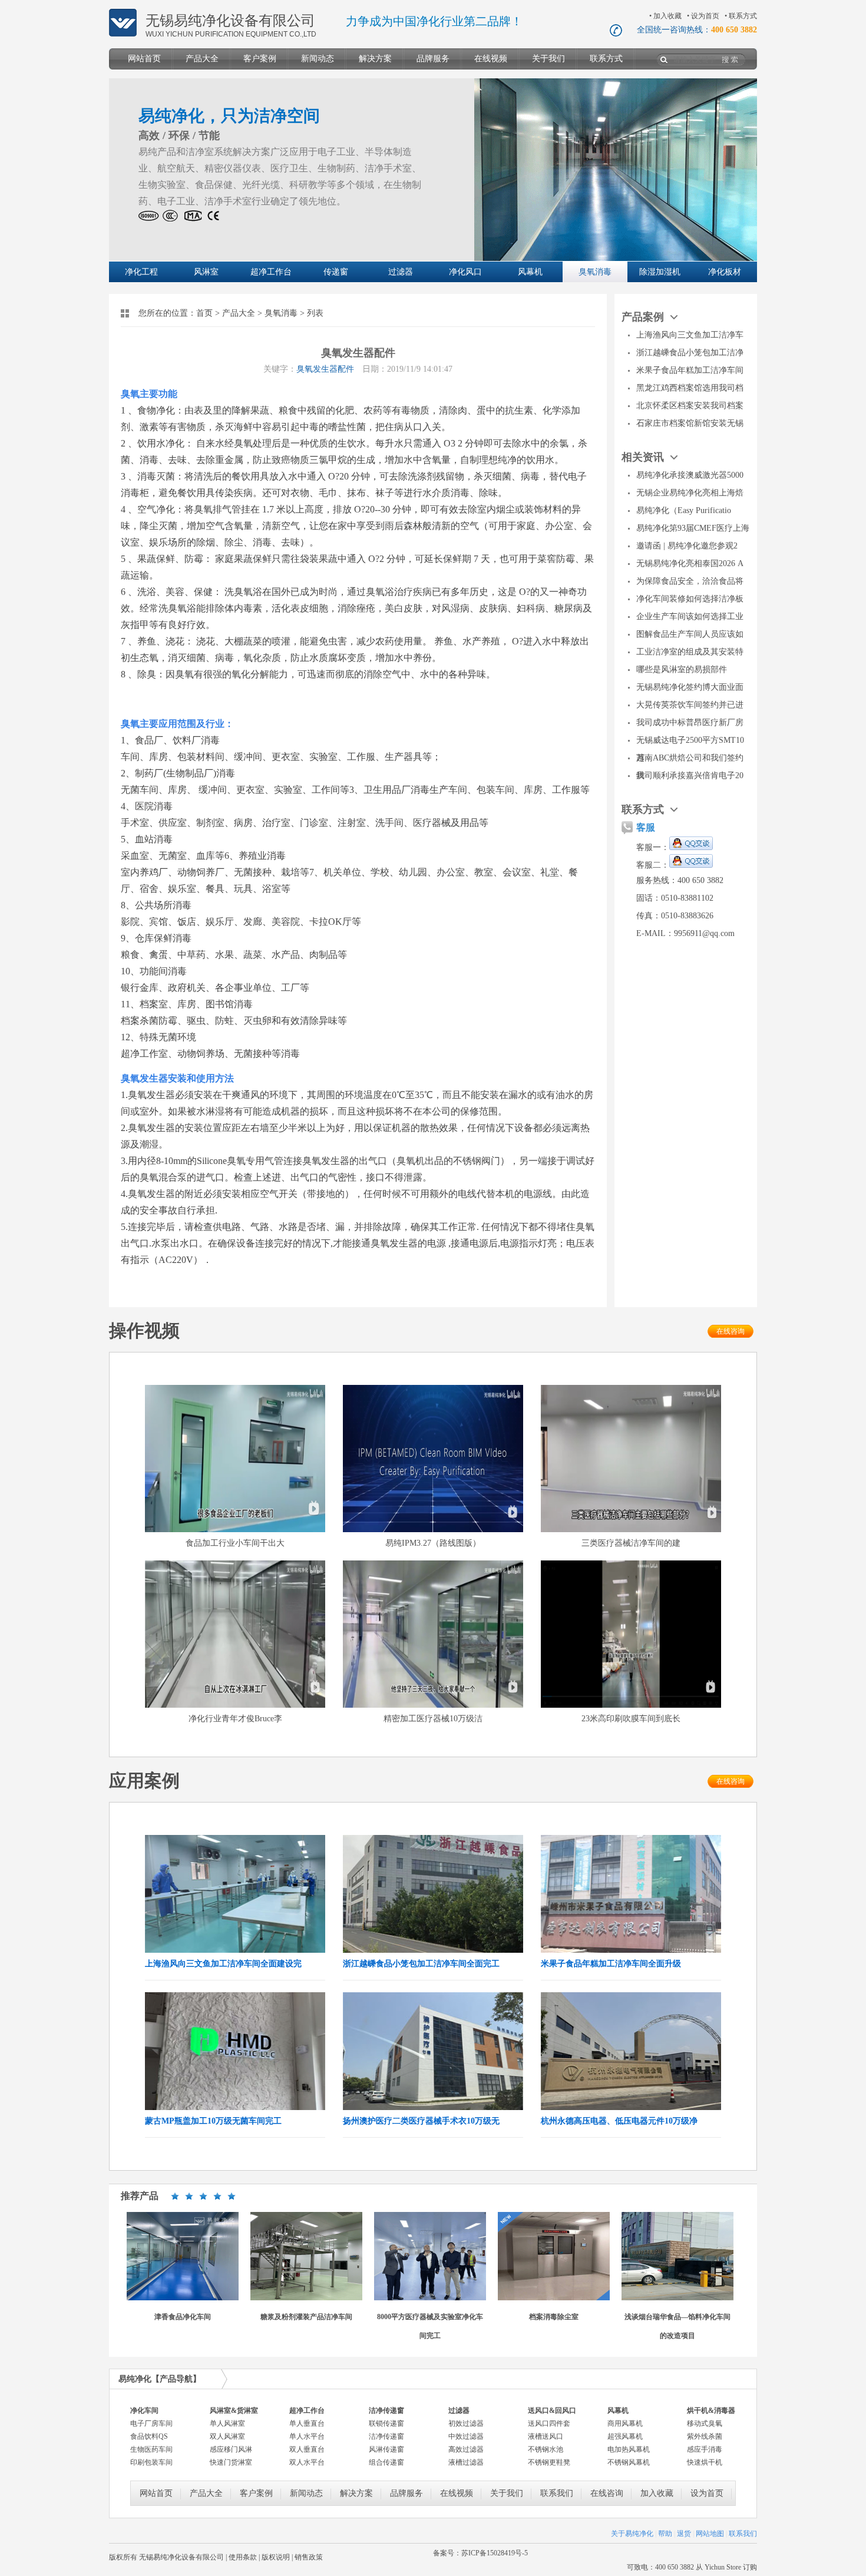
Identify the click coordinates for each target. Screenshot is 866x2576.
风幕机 (530, 272)
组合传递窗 (386, 2462)
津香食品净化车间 (183, 2317)
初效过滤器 (466, 2423)
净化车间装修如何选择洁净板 (690, 599)
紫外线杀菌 (705, 2436)
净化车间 (144, 2410)
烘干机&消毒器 (711, 2410)
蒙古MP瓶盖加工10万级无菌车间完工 (213, 2121)
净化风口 (465, 272)
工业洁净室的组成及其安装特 (690, 652)
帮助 (665, 2534)
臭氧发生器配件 (325, 369)
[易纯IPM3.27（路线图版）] (433, 1530)
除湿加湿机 (660, 272)
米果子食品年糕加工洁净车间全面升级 (611, 1964)
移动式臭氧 (705, 2423)
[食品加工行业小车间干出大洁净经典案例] (235, 1530)
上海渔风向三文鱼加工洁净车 (690, 335)
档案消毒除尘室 (554, 2317)
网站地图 (710, 2534)
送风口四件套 (549, 2423)
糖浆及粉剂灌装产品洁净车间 (306, 2317)
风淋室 (206, 272)
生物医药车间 (151, 2449)
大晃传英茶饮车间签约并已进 (690, 705)
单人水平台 (307, 2436)
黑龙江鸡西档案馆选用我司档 (690, 388)
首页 (204, 313)
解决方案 (375, 59)
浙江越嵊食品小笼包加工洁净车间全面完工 (421, 1964)
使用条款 (243, 2557)
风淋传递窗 (386, 2449)
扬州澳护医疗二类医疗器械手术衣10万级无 (421, 2121)
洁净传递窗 (386, 2410)
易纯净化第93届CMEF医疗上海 (693, 528)
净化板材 (725, 272)
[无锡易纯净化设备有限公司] (123, 34)
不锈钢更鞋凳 (549, 2462)
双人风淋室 (227, 2436)
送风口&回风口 (552, 2410)
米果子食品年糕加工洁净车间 (690, 370)
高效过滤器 (466, 2449)
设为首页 (705, 16)
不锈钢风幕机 (629, 2462)
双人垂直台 (307, 2449)
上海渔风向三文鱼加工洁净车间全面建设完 (223, 1964)
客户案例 (260, 59)
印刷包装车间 (151, 2462)
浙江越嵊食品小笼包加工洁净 (690, 353)
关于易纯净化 (632, 2534)
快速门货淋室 (231, 2462)
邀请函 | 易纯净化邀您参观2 (687, 546)
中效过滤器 (466, 2436)
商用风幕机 (625, 2423)
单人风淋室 (227, 2423)
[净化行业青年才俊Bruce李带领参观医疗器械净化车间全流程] (235, 1705)
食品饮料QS (149, 2436)
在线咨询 (731, 1331)
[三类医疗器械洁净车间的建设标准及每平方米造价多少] (631, 1530)
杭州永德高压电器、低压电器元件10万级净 (619, 2121)
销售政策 (309, 2557)
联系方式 (743, 16)
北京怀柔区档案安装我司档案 (690, 406)
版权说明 (276, 2557)
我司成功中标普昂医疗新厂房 (690, 722)
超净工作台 (271, 272)
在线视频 (491, 59)
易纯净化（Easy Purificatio (684, 510)
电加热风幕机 (629, 2449)
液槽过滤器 (466, 2462)
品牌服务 (433, 59)
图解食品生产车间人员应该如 (690, 634)
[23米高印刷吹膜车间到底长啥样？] (631, 1705)
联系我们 (557, 2493)
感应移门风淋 (231, 2449)
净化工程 (141, 272)
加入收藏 (667, 16)
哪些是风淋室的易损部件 (682, 669)
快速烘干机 (705, 2462)
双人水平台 (307, 2462)
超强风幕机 (625, 2436)
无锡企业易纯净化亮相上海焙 (690, 493)
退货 (684, 2534)
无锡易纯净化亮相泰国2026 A (690, 563)
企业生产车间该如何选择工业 (690, 616)
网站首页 (144, 59)
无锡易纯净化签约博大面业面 (690, 687)
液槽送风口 (546, 2436)
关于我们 (548, 59)
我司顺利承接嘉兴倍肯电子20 (690, 776)
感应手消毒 (705, 2449)
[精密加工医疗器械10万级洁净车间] (433, 1705)
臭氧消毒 (595, 272)
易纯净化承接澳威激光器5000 (690, 475)
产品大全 (202, 59)
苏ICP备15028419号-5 (495, 2553)
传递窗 (336, 272)
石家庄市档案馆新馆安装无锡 (690, 423)
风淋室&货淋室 (234, 2410)
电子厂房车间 (151, 2423)
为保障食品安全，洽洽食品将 (690, 581)
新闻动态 (318, 59)
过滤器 (401, 272)
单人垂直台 (307, 2423)
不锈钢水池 (546, 2449)
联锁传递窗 (386, 2423)
